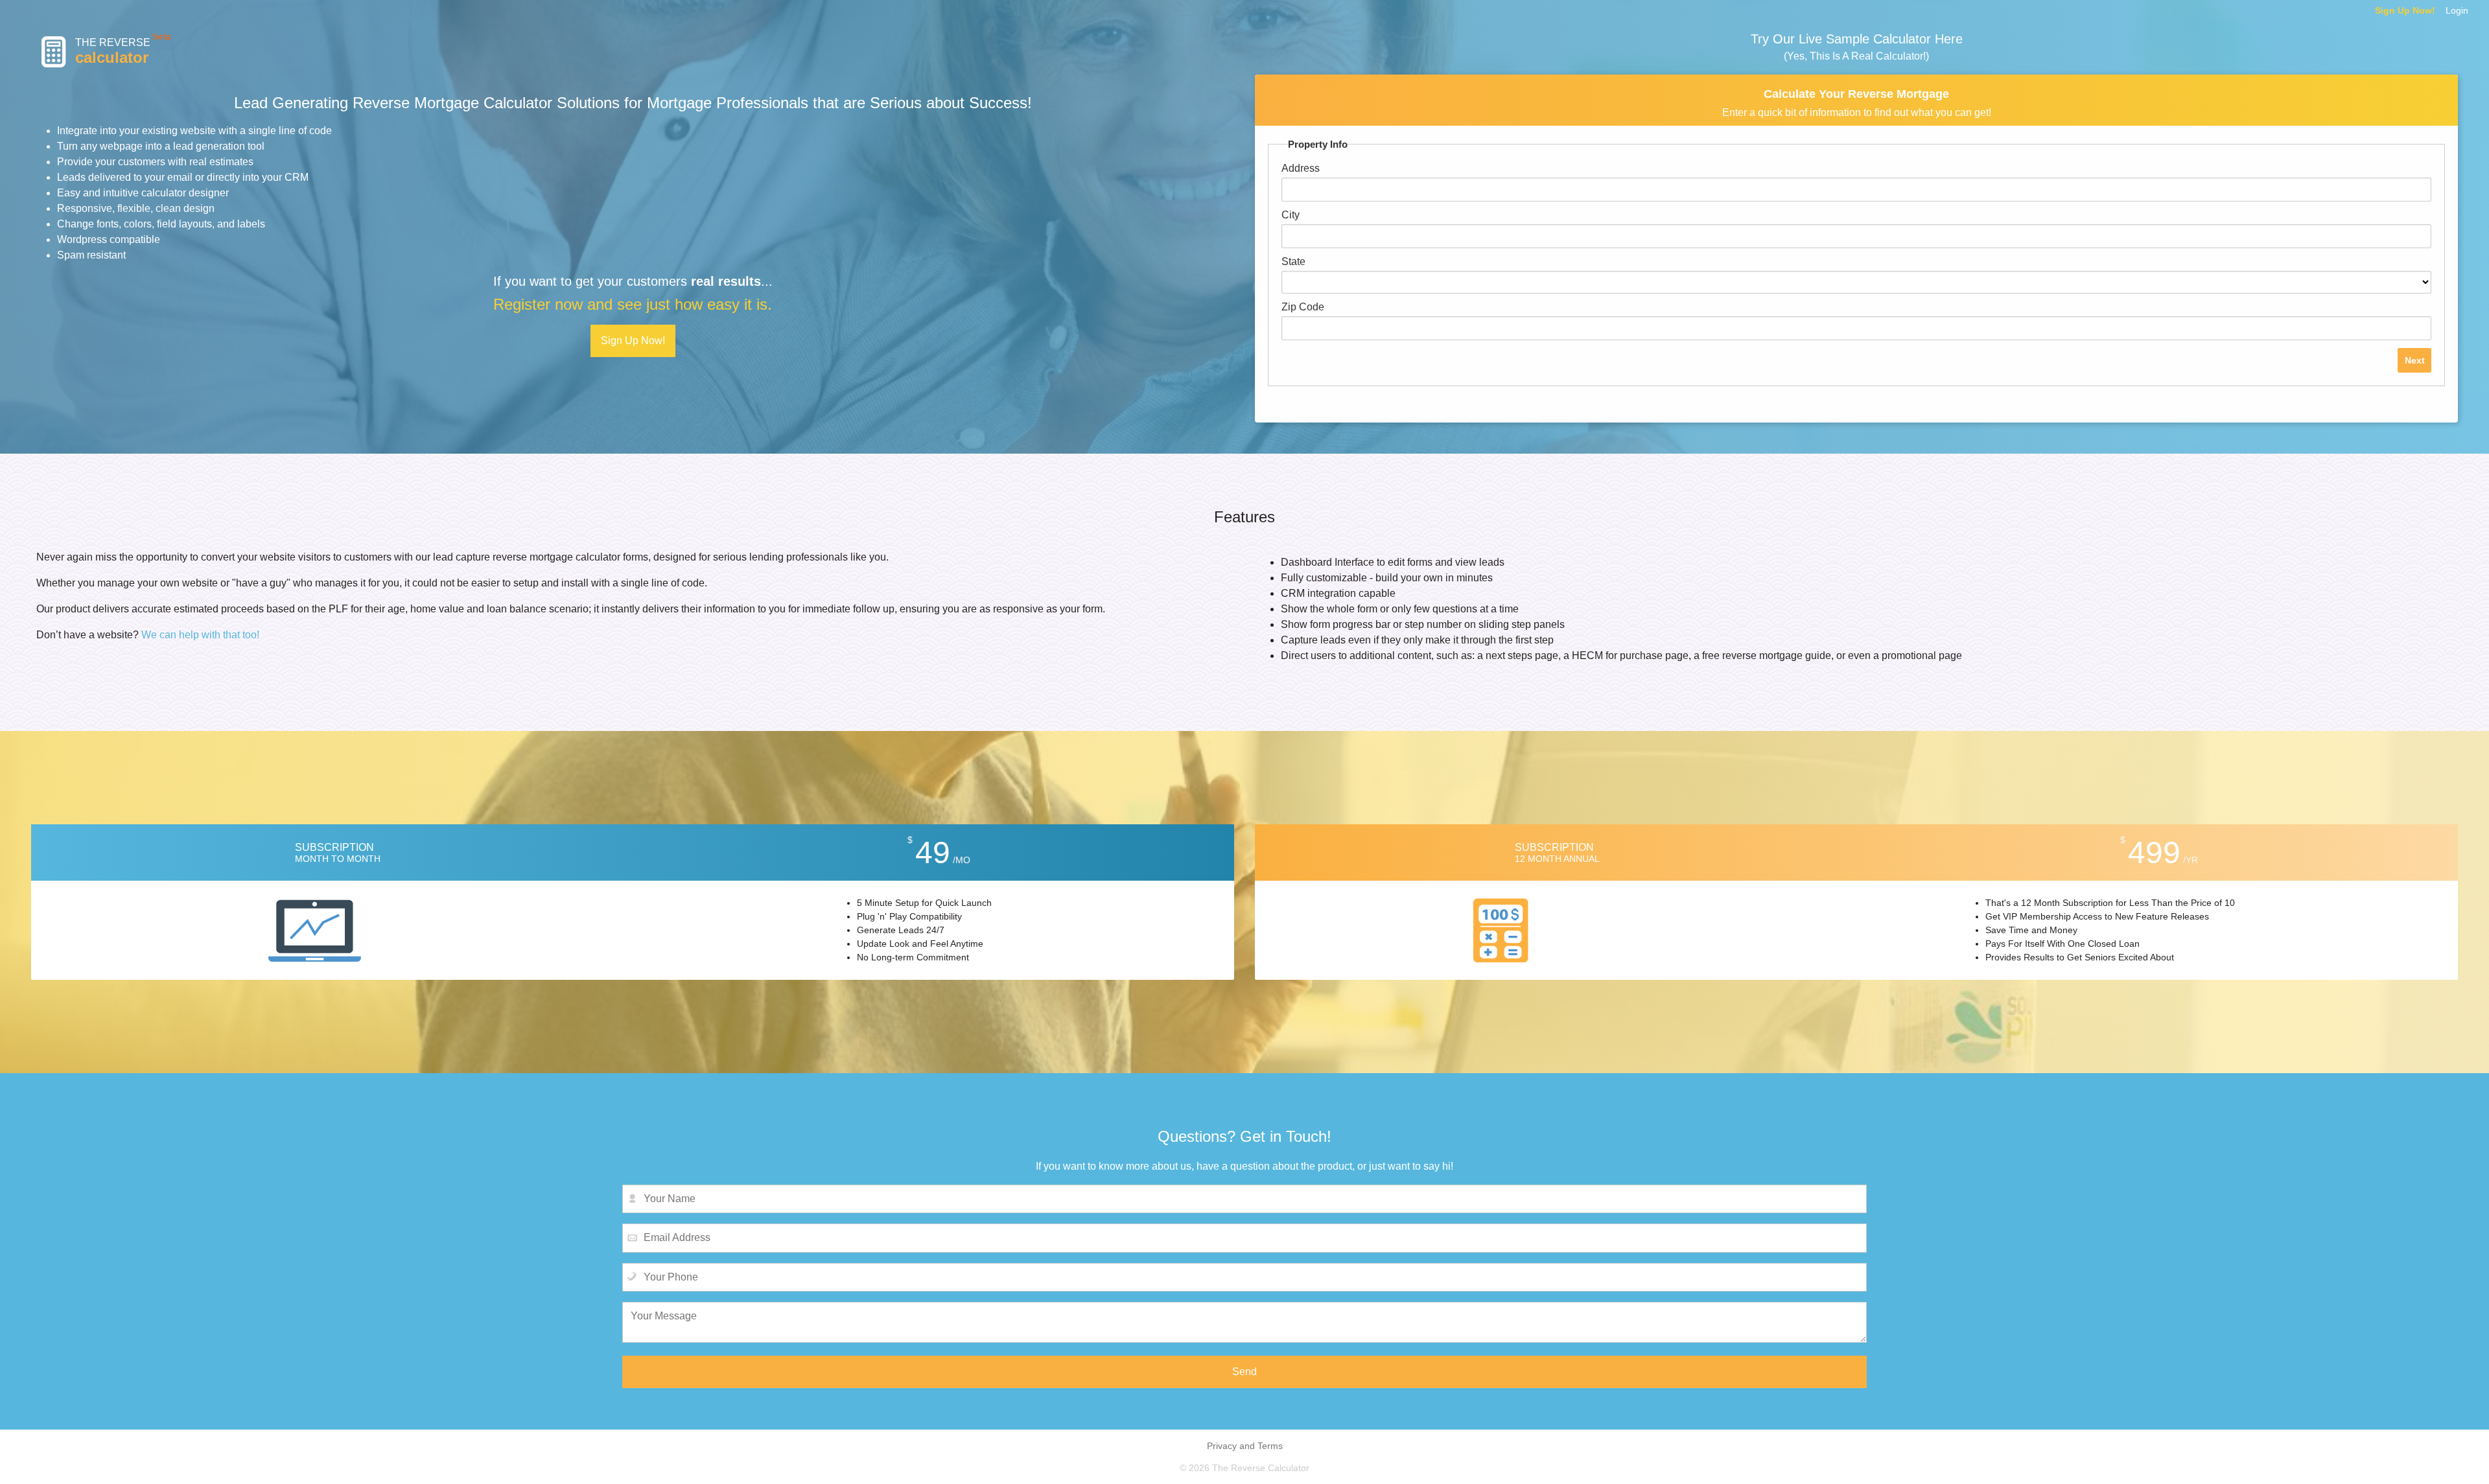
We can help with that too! (200, 635)
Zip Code (1303, 307)
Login (2457, 10)
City (1291, 215)
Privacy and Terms (1245, 1446)
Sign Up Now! (2405, 10)
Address (1301, 168)
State (1293, 261)
